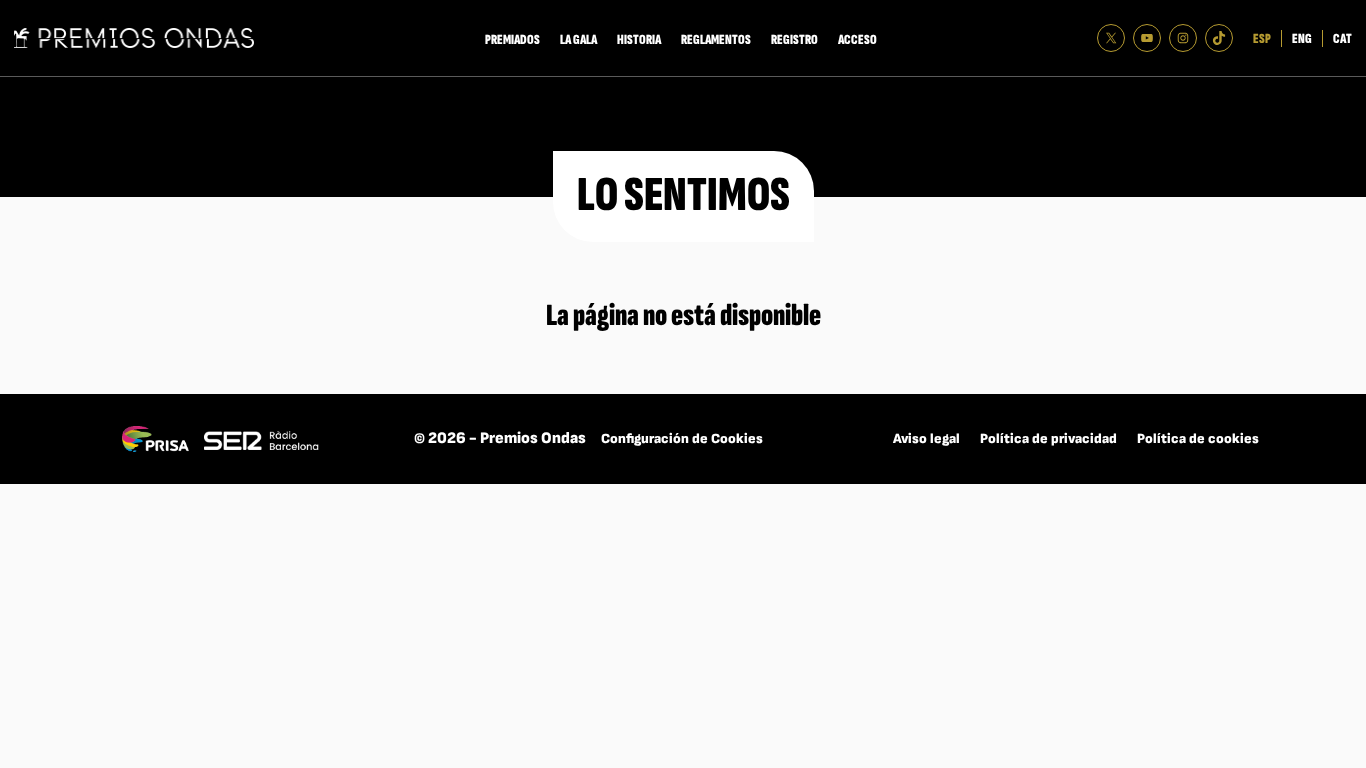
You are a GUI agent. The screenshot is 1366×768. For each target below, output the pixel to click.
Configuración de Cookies (682, 438)
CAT (1342, 38)
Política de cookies (1198, 438)
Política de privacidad (1048, 438)
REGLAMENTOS (716, 39)
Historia (639, 39)
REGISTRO (794, 39)
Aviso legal (926, 438)
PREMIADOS (512, 39)
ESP (1262, 38)
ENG (1302, 38)
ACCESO (857, 39)
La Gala (578, 39)
